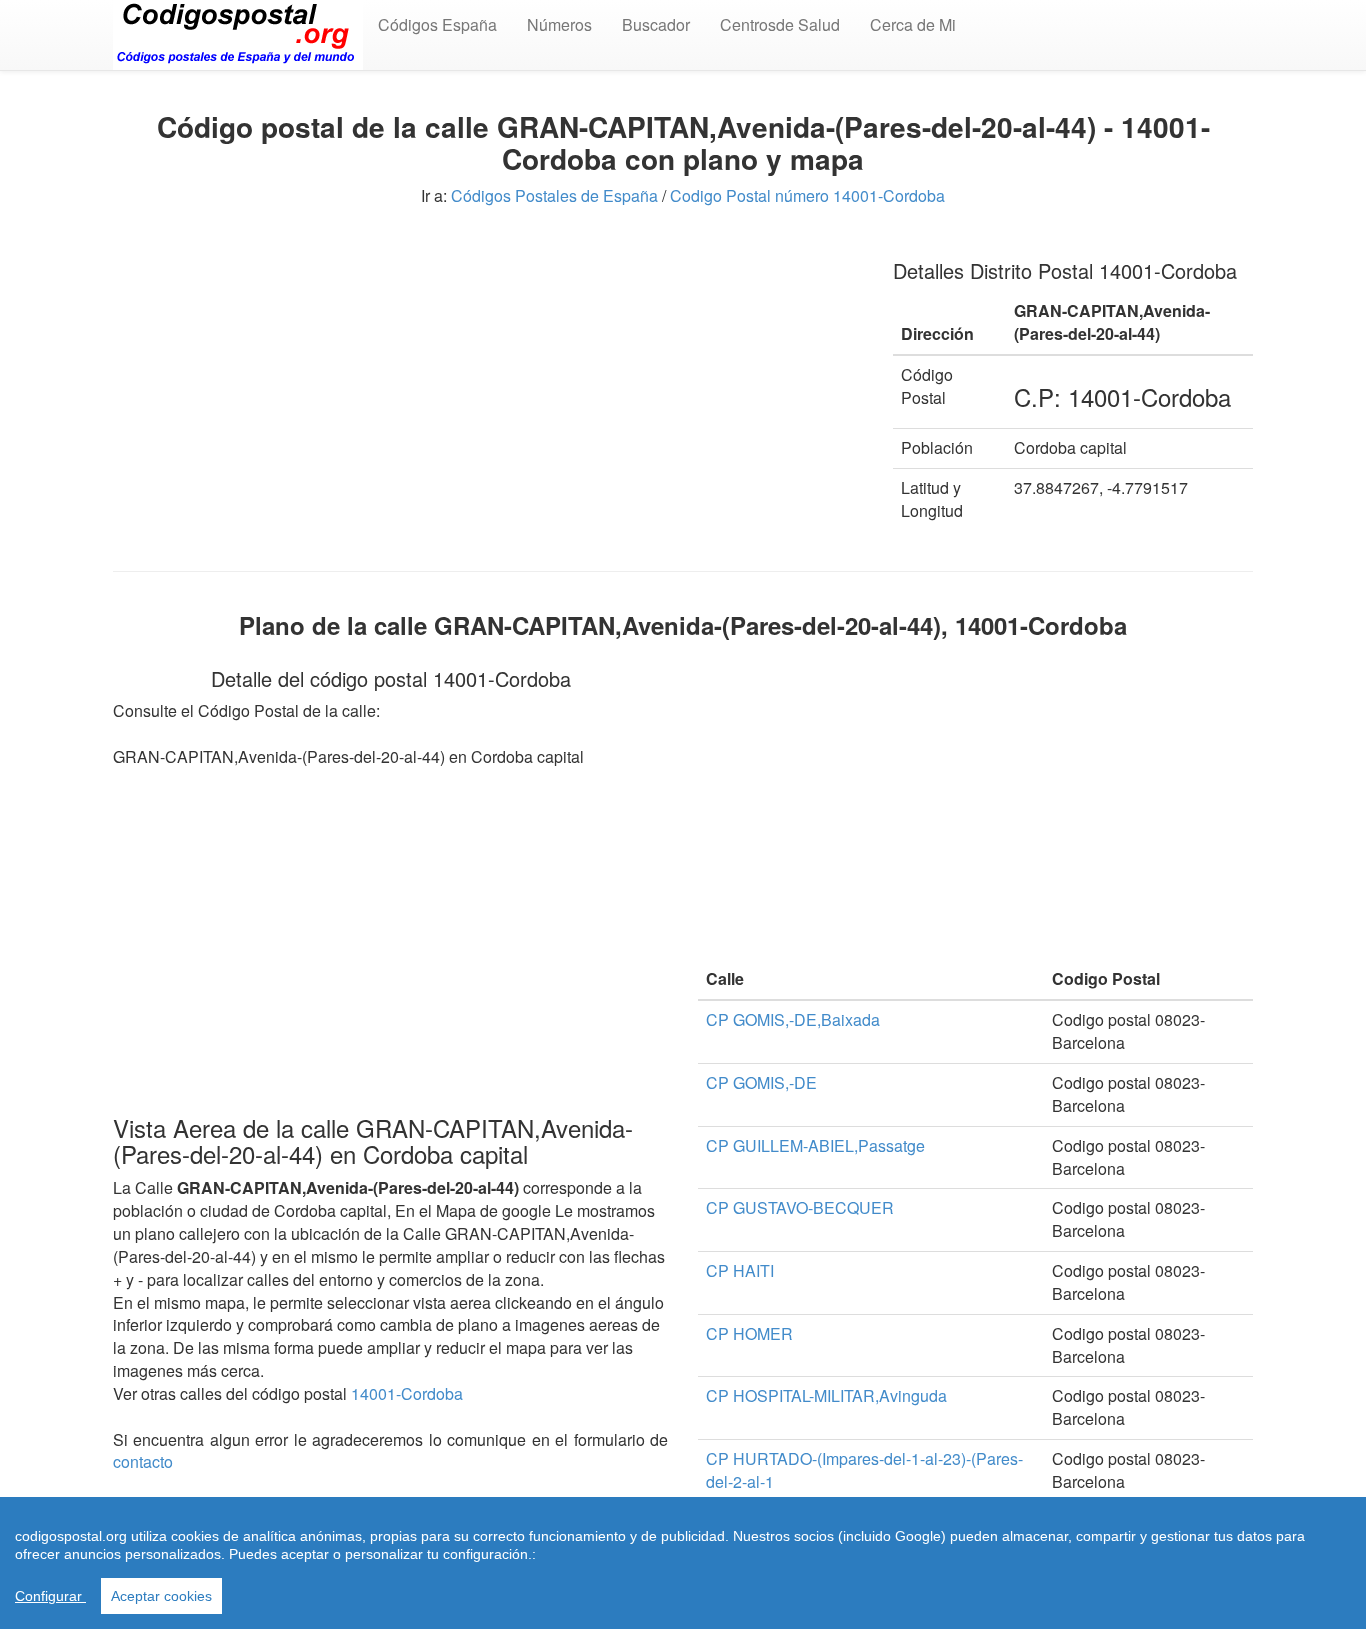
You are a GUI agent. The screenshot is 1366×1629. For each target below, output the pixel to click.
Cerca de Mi (913, 24)
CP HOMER (749, 1333)
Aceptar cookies (161, 1596)
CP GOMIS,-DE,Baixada (793, 1019)
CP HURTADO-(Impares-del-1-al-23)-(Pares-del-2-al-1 (864, 1470)
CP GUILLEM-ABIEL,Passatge (815, 1145)
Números (559, 24)
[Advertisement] (488, 380)
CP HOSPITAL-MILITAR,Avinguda (826, 1395)
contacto (143, 1461)
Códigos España (437, 24)
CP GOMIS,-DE (761, 1082)
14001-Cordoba (407, 1393)
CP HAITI (740, 1270)
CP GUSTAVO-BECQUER (800, 1207)
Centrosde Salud (780, 24)
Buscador (656, 24)
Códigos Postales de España (554, 195)
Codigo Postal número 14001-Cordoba (807, 195)
